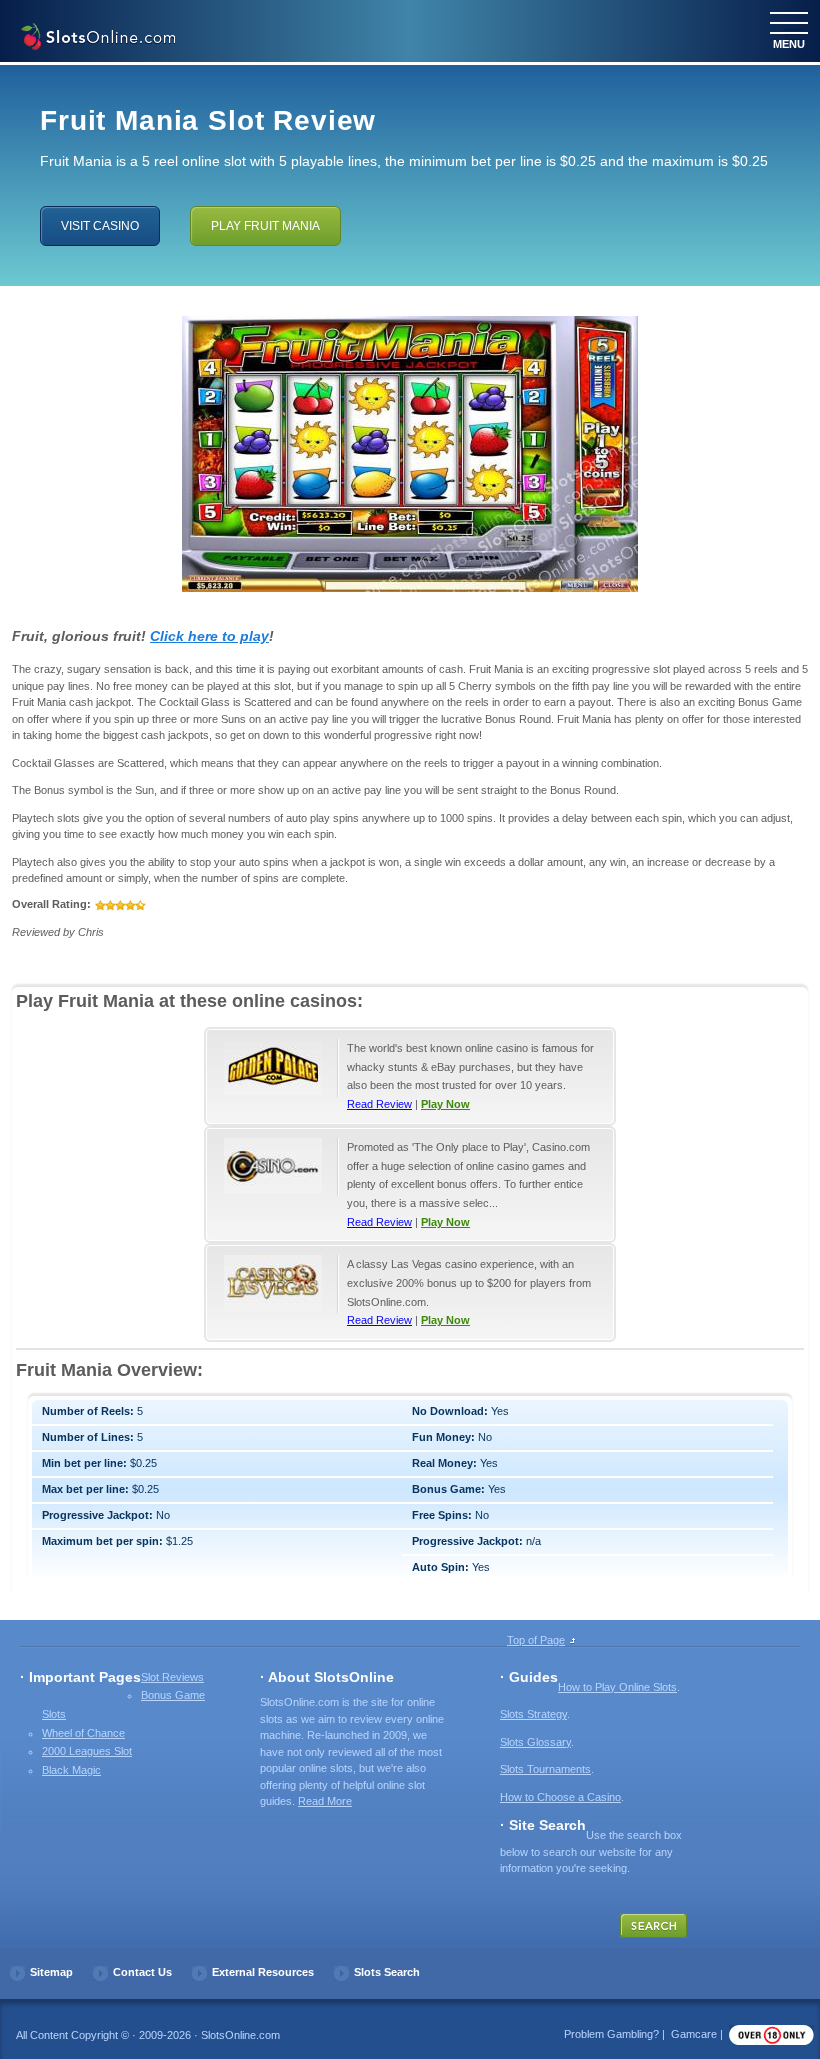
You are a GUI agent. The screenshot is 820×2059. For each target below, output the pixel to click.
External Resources (263, 1972)
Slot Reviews (172, 1677)
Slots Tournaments (545, 1769)
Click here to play (209, 636)
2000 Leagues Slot (87, 1751)
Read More (325, 1801)
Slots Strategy (533, 1714)
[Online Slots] (97, 39)
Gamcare (694, 2034)
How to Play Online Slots (617, 1687)
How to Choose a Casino (560, 1797)
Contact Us (142, 1972)
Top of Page (536, 1640)
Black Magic (71, 1770)
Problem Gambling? (611, 2034)
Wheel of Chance (83, 1733)
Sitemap (51, 1972)
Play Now (445, 1104)
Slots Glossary (535, 1742)
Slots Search (387, 1972)
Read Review (379, 1104)
